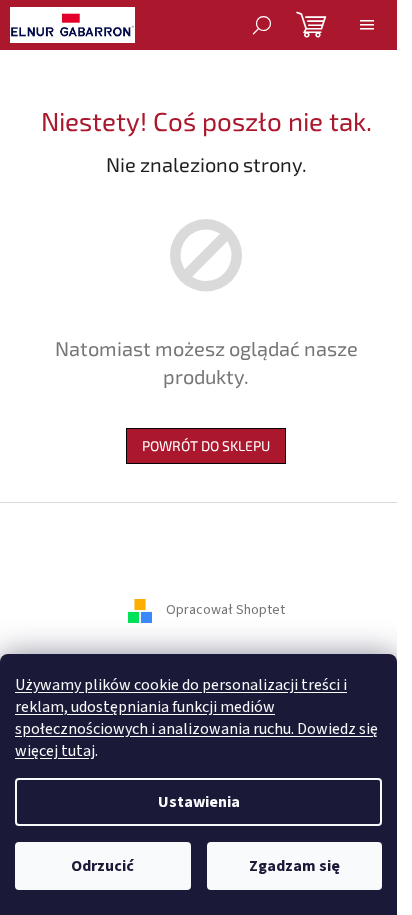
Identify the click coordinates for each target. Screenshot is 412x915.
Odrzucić (102, 866)
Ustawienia (199, 802)
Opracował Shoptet (225, 611)
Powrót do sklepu (206, 445)
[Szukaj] (262, 25)
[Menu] (367, 25)
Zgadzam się (294, 866)
